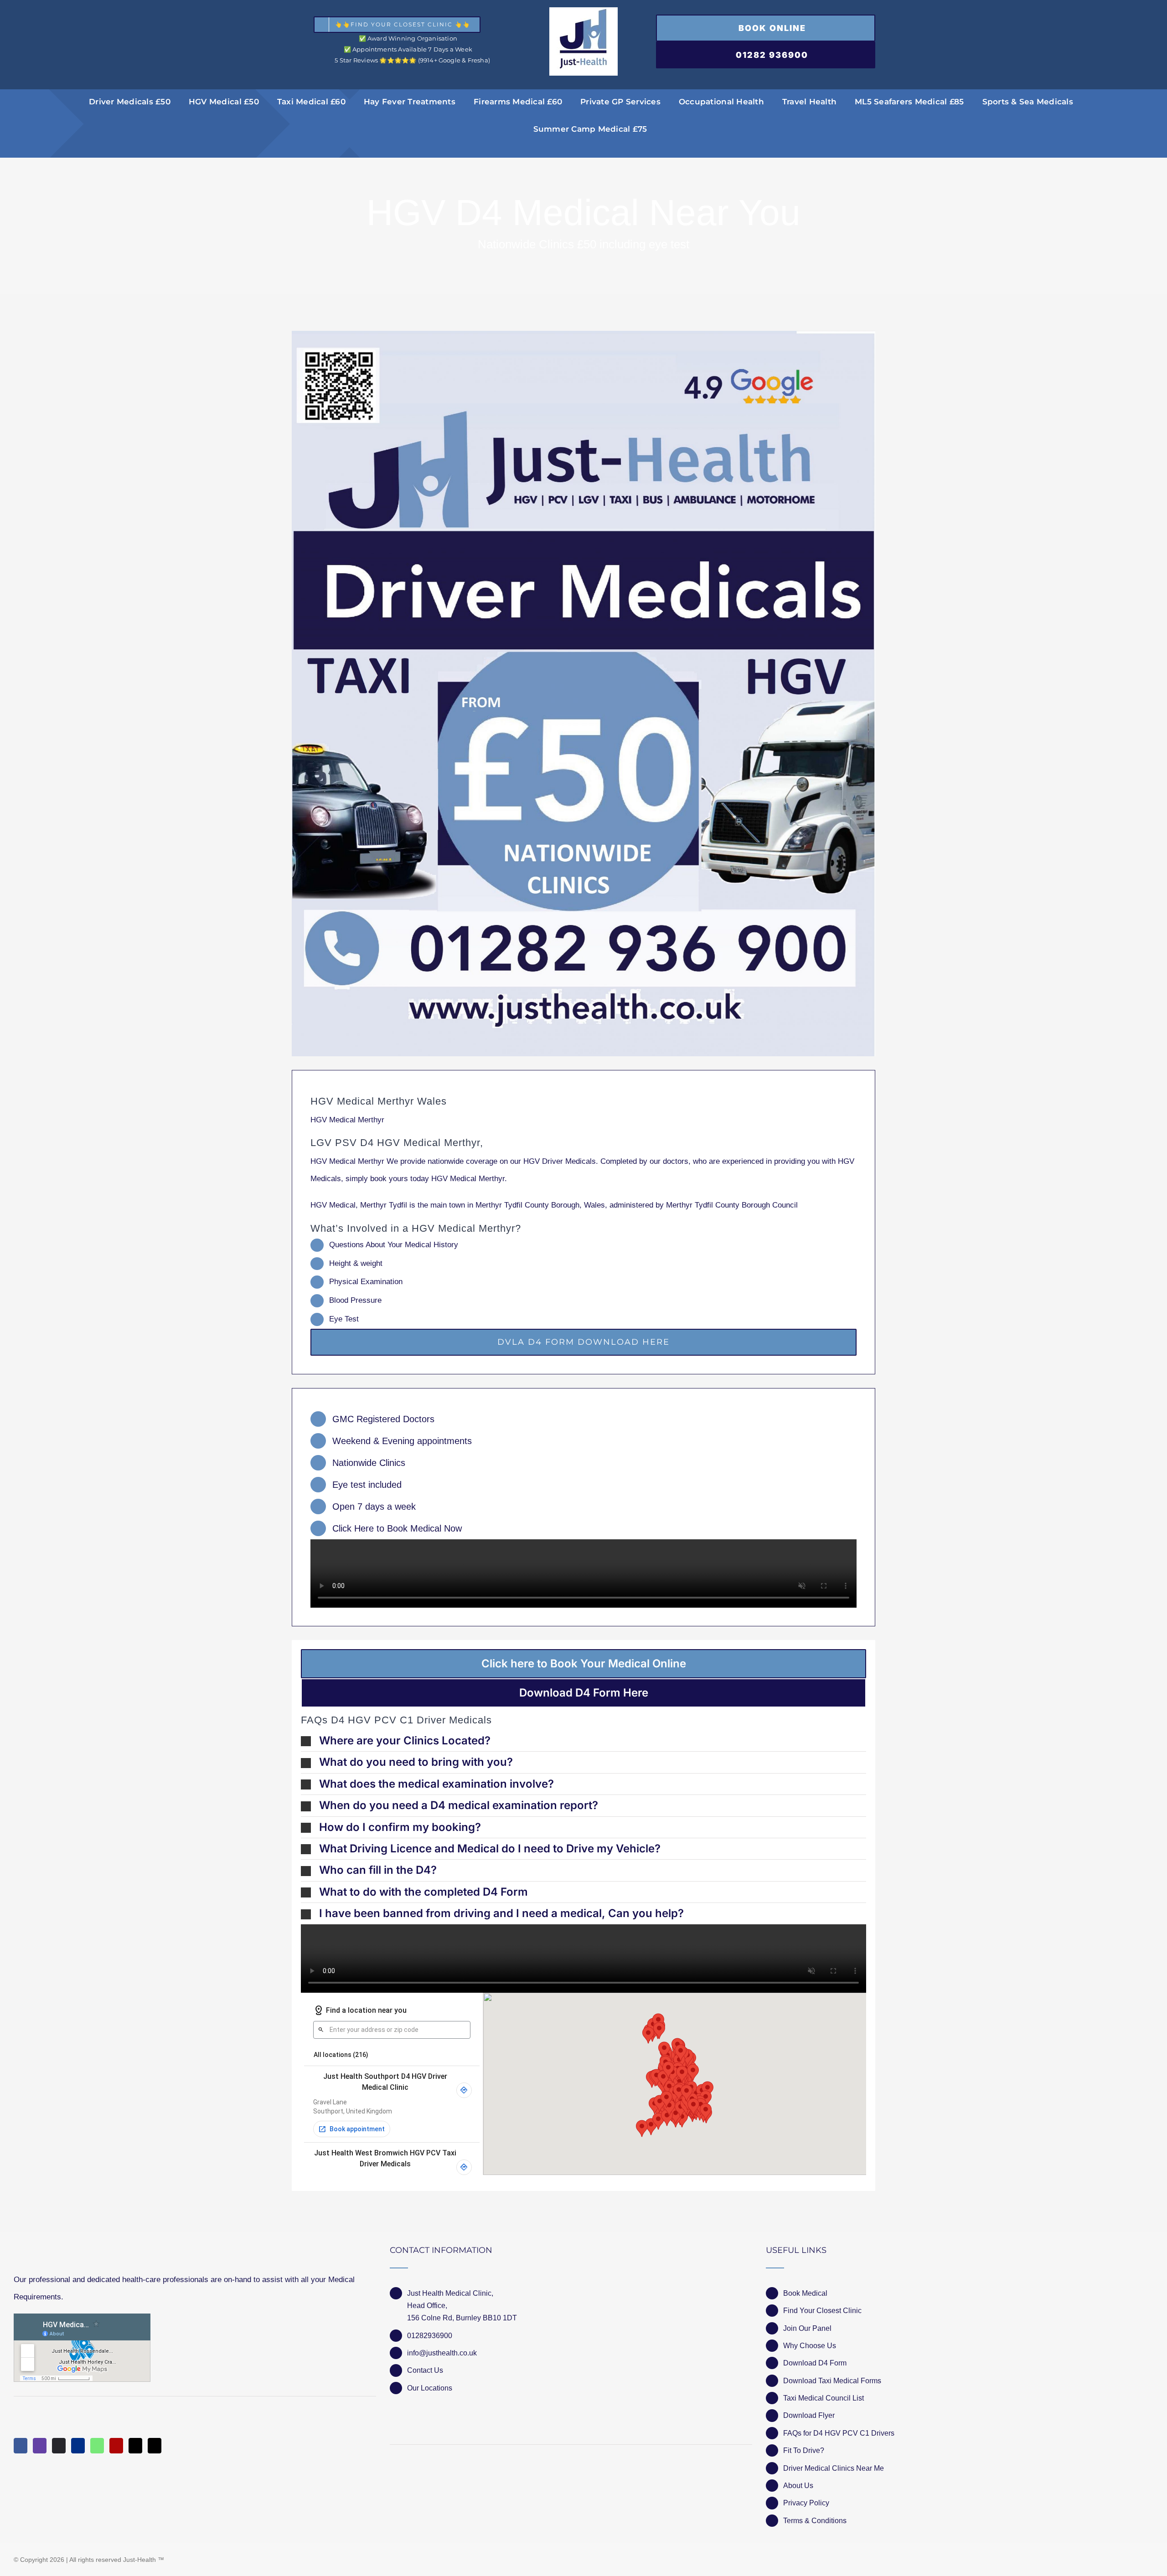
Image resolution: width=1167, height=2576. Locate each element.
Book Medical (805, 2293)
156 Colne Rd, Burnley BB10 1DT (462, 2318)
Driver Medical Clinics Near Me (834, 2468)
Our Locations (430, 2388)
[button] (583, 1741)
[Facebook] (21, 2446)
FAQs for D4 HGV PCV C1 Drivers (839, 2433)
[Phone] (155, 2446)
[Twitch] (40, 2446)
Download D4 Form (815, 2363)
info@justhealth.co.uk (442, 2353)
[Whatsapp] (97, 2446)
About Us (798, 2486)
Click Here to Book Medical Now (397, 1528)
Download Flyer (809, 2415)
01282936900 (430, 2336)
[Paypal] (78, 2446)
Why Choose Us (810, 2346)
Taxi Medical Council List (824, 2398)
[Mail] (135, 2446)
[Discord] (59, 2446)
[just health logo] (583, 11)
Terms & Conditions (815, 2521)
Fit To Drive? (804, 2450)
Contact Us (425, 2370)
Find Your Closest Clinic (822, 2311)
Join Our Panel (807, 2328)
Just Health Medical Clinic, (450, 2293)
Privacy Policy (806, 2503)
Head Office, (427, 2306)
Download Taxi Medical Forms (832, 2381)
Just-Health (139, 2560)
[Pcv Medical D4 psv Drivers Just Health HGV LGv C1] (583, 694)
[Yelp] (116, 2446)
